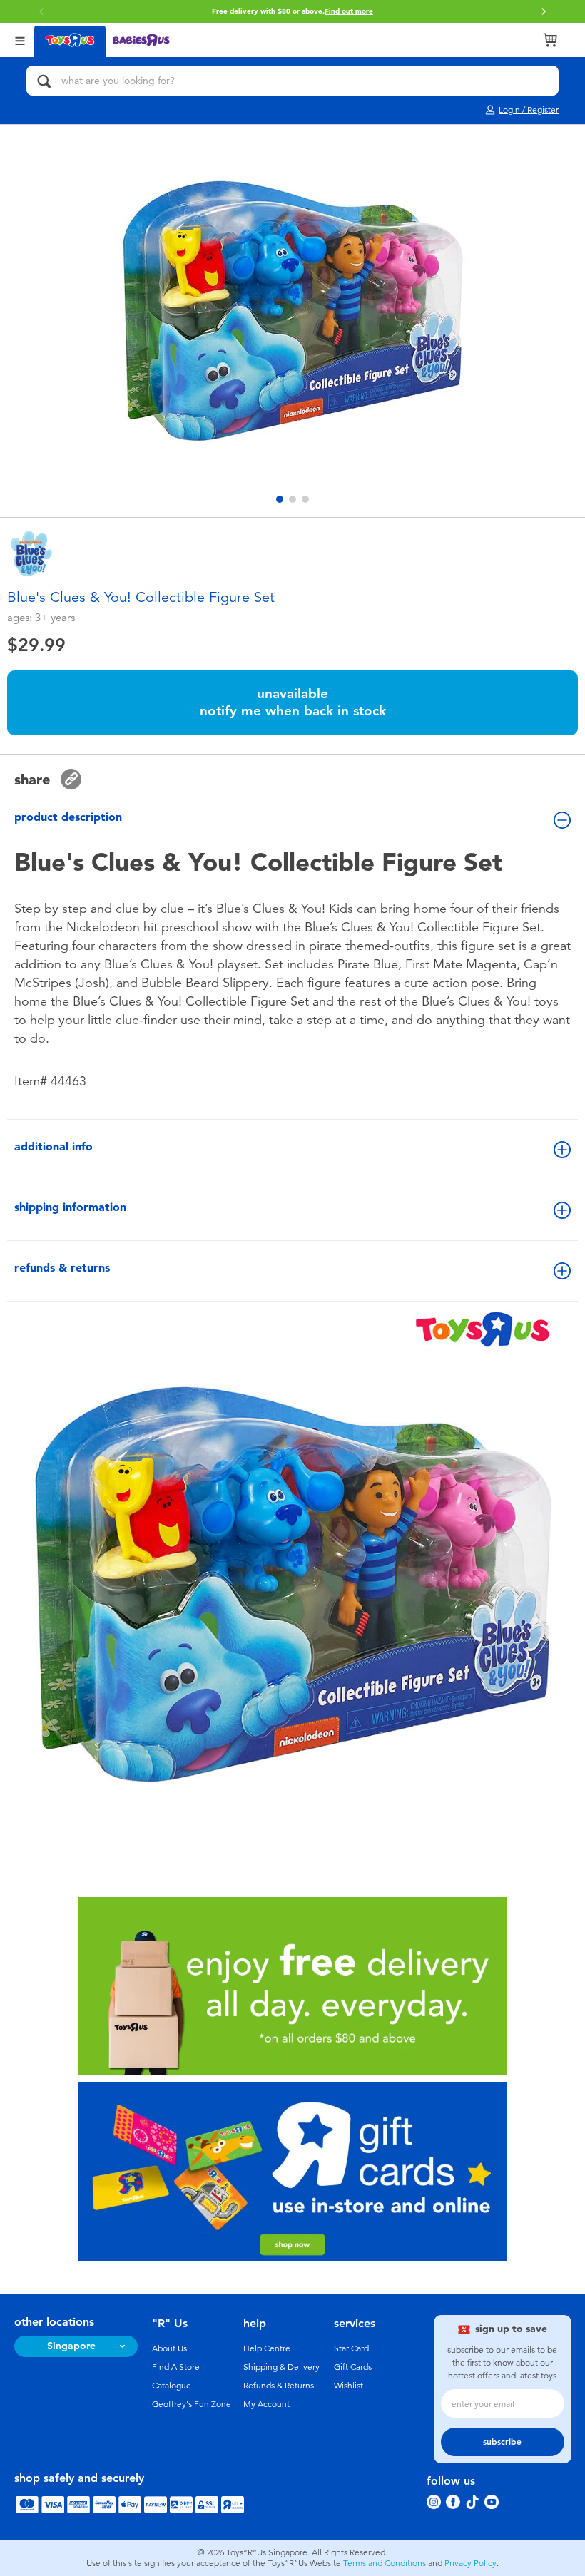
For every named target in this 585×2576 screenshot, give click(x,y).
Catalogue (172, 2386)
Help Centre (267, 2348)
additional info (54, 1146)
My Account (266, 2404)
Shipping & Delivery (281, 2367)
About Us (169, 2348)
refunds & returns (62, 1268)
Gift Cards (353, 2367)
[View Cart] (550, 40)
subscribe (502, 2442)
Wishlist (349, 2386)
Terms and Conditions (385, 2563)
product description (68, 817)
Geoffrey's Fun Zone (192, 2404)
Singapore (71, 2346)
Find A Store (176, 2367)
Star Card (351, 2348)
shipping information (70, 1207)
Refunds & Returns (279, 2386)
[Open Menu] (20, 40)
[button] (544, 11)
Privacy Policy (470, 2563)
